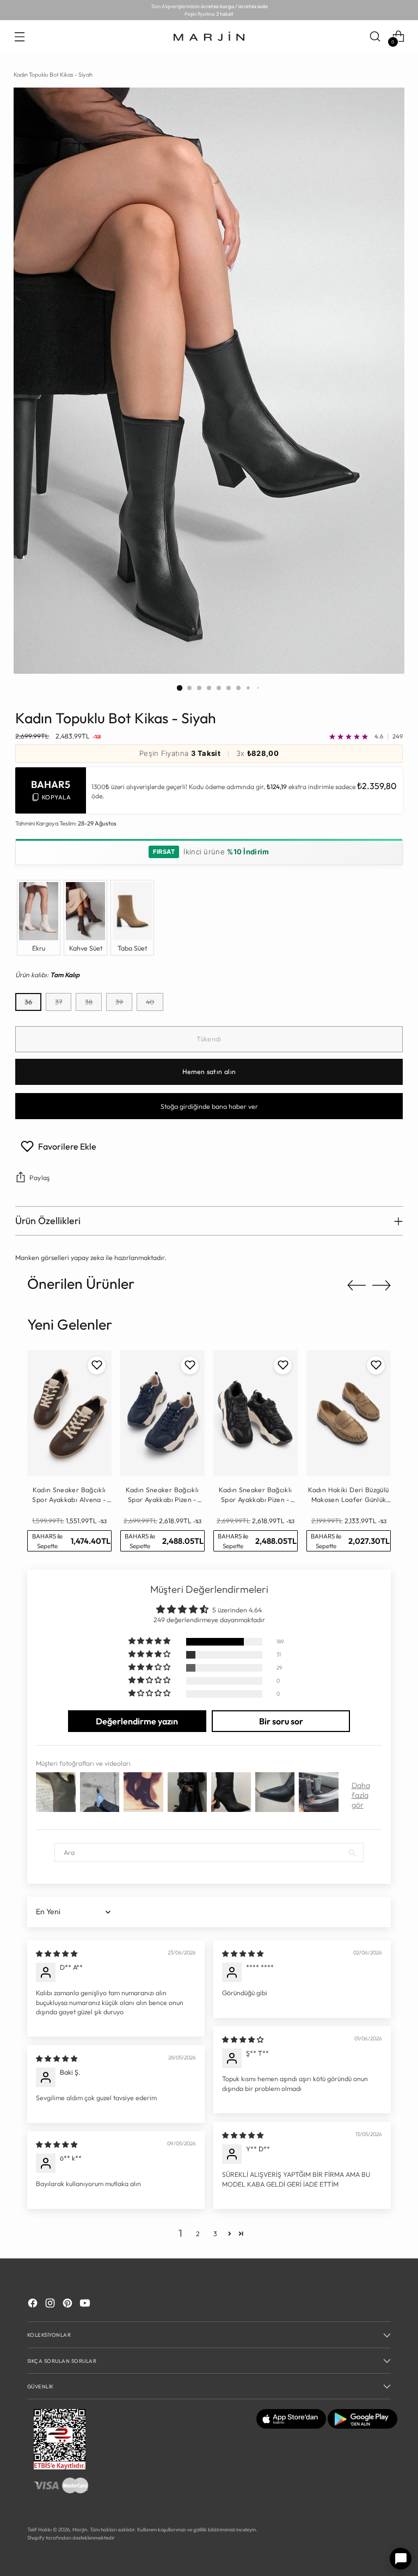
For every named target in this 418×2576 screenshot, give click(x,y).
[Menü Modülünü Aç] (19, 36)
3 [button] (215, 2234)
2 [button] (198, 2234)
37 (59, 1002)
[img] (57, 1954)
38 (89, 1002)
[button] (150, 1641)
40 (150, 1002)
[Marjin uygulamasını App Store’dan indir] (291, 2426)
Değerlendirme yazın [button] (137, 1721)
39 (119, 1002)
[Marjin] (209, 36)
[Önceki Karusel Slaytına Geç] (356, 1286)
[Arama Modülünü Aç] (375, 36)
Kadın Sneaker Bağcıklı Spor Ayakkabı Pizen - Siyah (255, 1495)
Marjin (80, 2529)
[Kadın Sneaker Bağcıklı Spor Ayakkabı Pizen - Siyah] (256, 1414)
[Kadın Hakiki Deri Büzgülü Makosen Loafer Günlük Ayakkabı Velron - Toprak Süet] (349, 1414)
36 (28, 1002)
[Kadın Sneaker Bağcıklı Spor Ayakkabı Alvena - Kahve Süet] (69, 1414)
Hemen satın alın (209, 1072)
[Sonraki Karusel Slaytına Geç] (382, 1285)
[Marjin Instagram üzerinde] (51, 2304)
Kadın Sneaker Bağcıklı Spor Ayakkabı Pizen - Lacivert (162, 1495)
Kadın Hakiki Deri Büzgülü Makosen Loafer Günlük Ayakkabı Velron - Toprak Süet (348, 1495)
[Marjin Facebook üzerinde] (34, 2304)
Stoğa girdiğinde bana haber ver (209, 1106)
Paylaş (39, 1178)
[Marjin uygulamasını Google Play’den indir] (362, 2426)
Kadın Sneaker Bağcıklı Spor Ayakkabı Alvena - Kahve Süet (69, 1495)
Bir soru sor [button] (281, 1721)
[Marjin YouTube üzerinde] (86, 2304)
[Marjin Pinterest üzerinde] (69, 2304)
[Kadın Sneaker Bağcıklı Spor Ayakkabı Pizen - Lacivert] (162, 1414)
